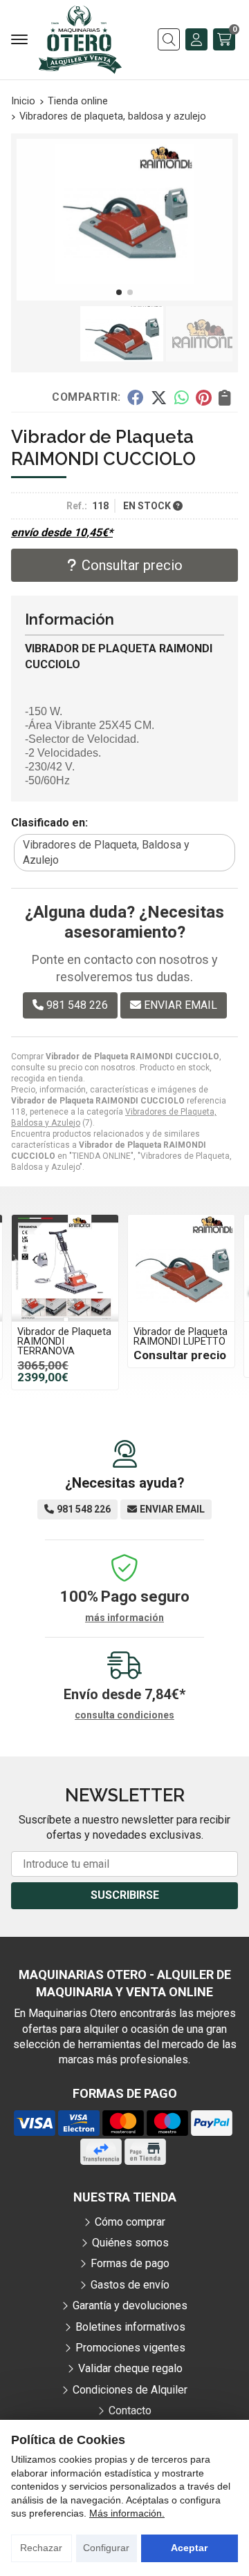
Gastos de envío (130, 2285)
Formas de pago (130, 2263)
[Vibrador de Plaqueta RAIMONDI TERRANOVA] (65, 1268)
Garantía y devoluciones (130, 2305)
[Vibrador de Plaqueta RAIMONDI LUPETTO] (181, 1268)
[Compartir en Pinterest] (203, 397)
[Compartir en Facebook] (135, 397)
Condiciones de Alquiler (130, 2390)
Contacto (130, 2411)
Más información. (127, 2513)
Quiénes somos (130, 2243)
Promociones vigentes (130, 2348)
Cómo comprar (130, 2222)
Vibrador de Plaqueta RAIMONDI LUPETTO (181, 1337)
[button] (119, 292)
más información (124, 1618)
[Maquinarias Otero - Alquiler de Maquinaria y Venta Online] (80, 40)
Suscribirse (125, 1895)
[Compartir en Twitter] (159, 397)
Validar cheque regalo (130, 2368)
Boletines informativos (130, 2327)
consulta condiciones (124, 1715)
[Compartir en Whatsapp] (182, 397)
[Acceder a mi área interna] (196, 39)
